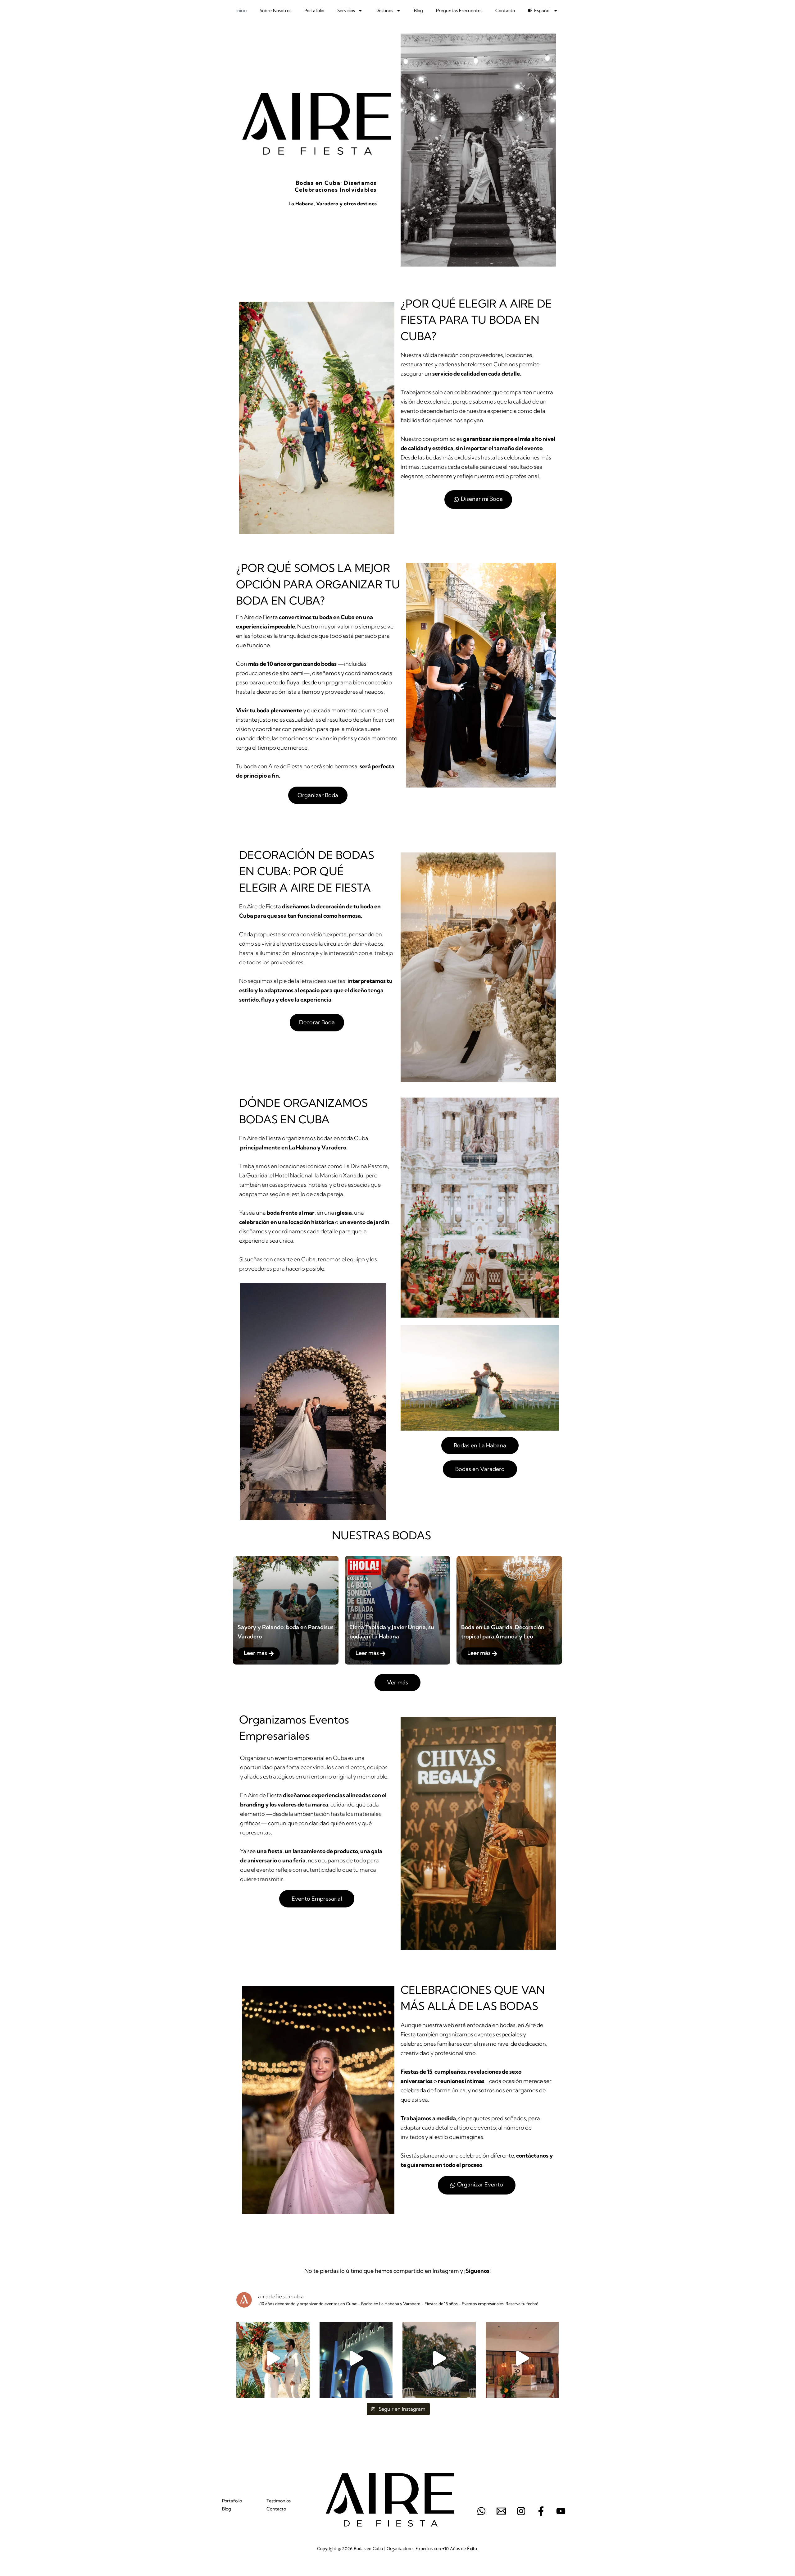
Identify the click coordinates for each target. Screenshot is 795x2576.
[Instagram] (521, 2511)
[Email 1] (501, 2511)
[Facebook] (541, 2511)
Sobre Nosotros (275, 11)
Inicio (241, 11)
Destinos (384, 11)
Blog (418, 11)
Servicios (346, 11)
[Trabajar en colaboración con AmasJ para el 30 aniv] (356, 2358)
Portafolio (314, 11)
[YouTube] (561, 2511)
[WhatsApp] (481, 2511)
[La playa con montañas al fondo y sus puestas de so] (273, 2358)
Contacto (505, 11)
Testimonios (279, 2501)
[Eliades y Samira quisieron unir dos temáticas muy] (439, 2358)
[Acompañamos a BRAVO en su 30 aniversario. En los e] (522, 2358)
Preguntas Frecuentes (459, 11)
